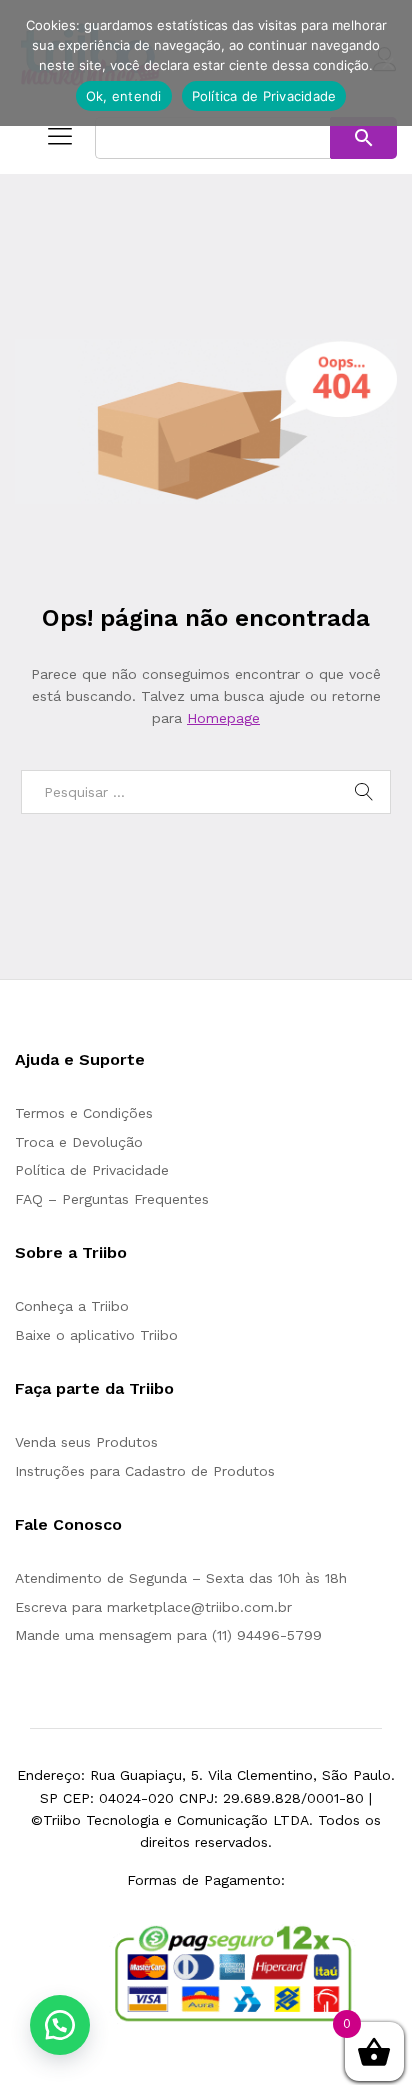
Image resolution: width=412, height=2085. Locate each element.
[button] (60, 2025)
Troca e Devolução (79, 1142)
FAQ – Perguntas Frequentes (112, 1199)
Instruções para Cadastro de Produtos (145, 1471)
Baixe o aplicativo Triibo (96, 1335)
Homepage (223, 718)
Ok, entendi (124, 96)
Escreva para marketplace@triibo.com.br (153, 1607)
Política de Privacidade (92, 1170)
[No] (387, 63)
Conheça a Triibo (72, 1306)
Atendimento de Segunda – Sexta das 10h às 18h (181, 1578)
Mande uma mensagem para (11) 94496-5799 (168, 1635)
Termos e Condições (84, 1113)
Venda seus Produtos (86, 1442)
